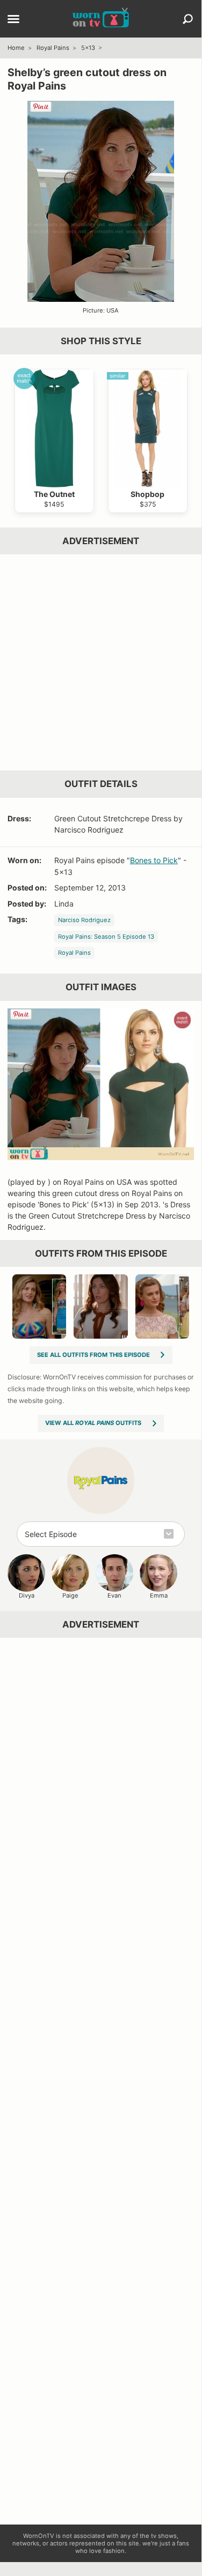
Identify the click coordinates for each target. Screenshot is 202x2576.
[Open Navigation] (13, 20)
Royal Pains (53, 48)
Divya (27, 1595)
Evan (114, 1595)
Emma (159, 1595)
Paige (70, 1595)
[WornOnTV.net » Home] (101, 19)
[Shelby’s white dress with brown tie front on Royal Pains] (101, 1306)
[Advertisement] (101, 662)
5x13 (88, 48)
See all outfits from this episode (93, 1355)
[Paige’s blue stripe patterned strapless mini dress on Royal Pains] (39, 1306)
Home (16, 48)
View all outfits (93, 1423)
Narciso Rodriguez (84, 920)
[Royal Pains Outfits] (101, 1480)
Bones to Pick (154, 860)
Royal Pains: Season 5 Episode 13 (106, 937)
